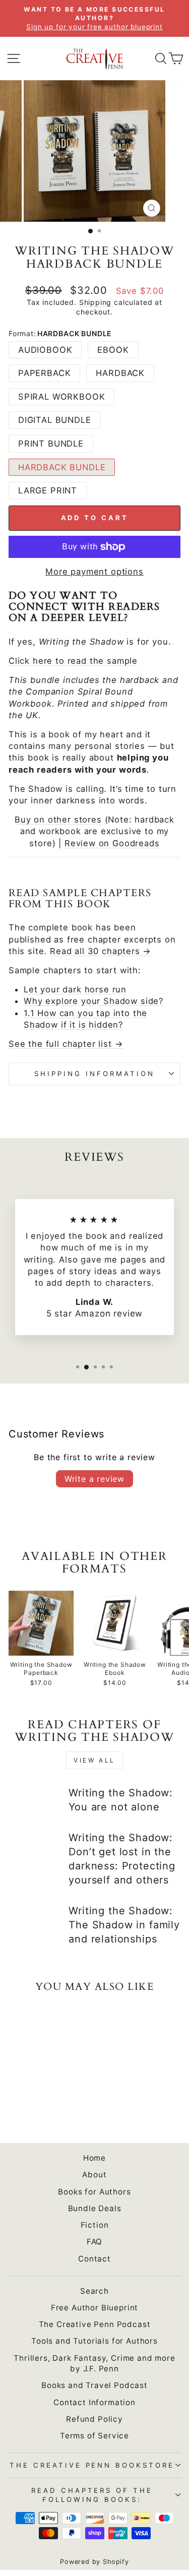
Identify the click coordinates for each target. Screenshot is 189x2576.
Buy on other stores (58, 820)
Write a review (94, 1479)
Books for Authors (94, 2192)
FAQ (94, 2242)
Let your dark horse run (75, 989)
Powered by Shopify (94, 2562)
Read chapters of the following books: (92, 2495)
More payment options (94, 572)
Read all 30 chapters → (101, 951)
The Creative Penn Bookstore (92, 2465)
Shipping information (94, 1074)
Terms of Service (94, 2436)
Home (94, 2158)
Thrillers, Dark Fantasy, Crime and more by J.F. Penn (94, 2363)
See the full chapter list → (66, 1044)
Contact (94, 2259)
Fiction (95, 2225)
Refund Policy (94, 2419)
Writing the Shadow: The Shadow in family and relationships (124, 1925)
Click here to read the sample (73, 661)
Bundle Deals (95, 2208)
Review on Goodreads (112, 843)
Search (94, 2291)
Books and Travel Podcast (94, 2385)
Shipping (96, 302)
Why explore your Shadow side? (93, 1001)
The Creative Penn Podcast (95, 2324)
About (94, 2175)
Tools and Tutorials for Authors (94, 2341)
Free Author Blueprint (94, 2308)
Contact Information (94, 2402)
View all (94, 1760)
